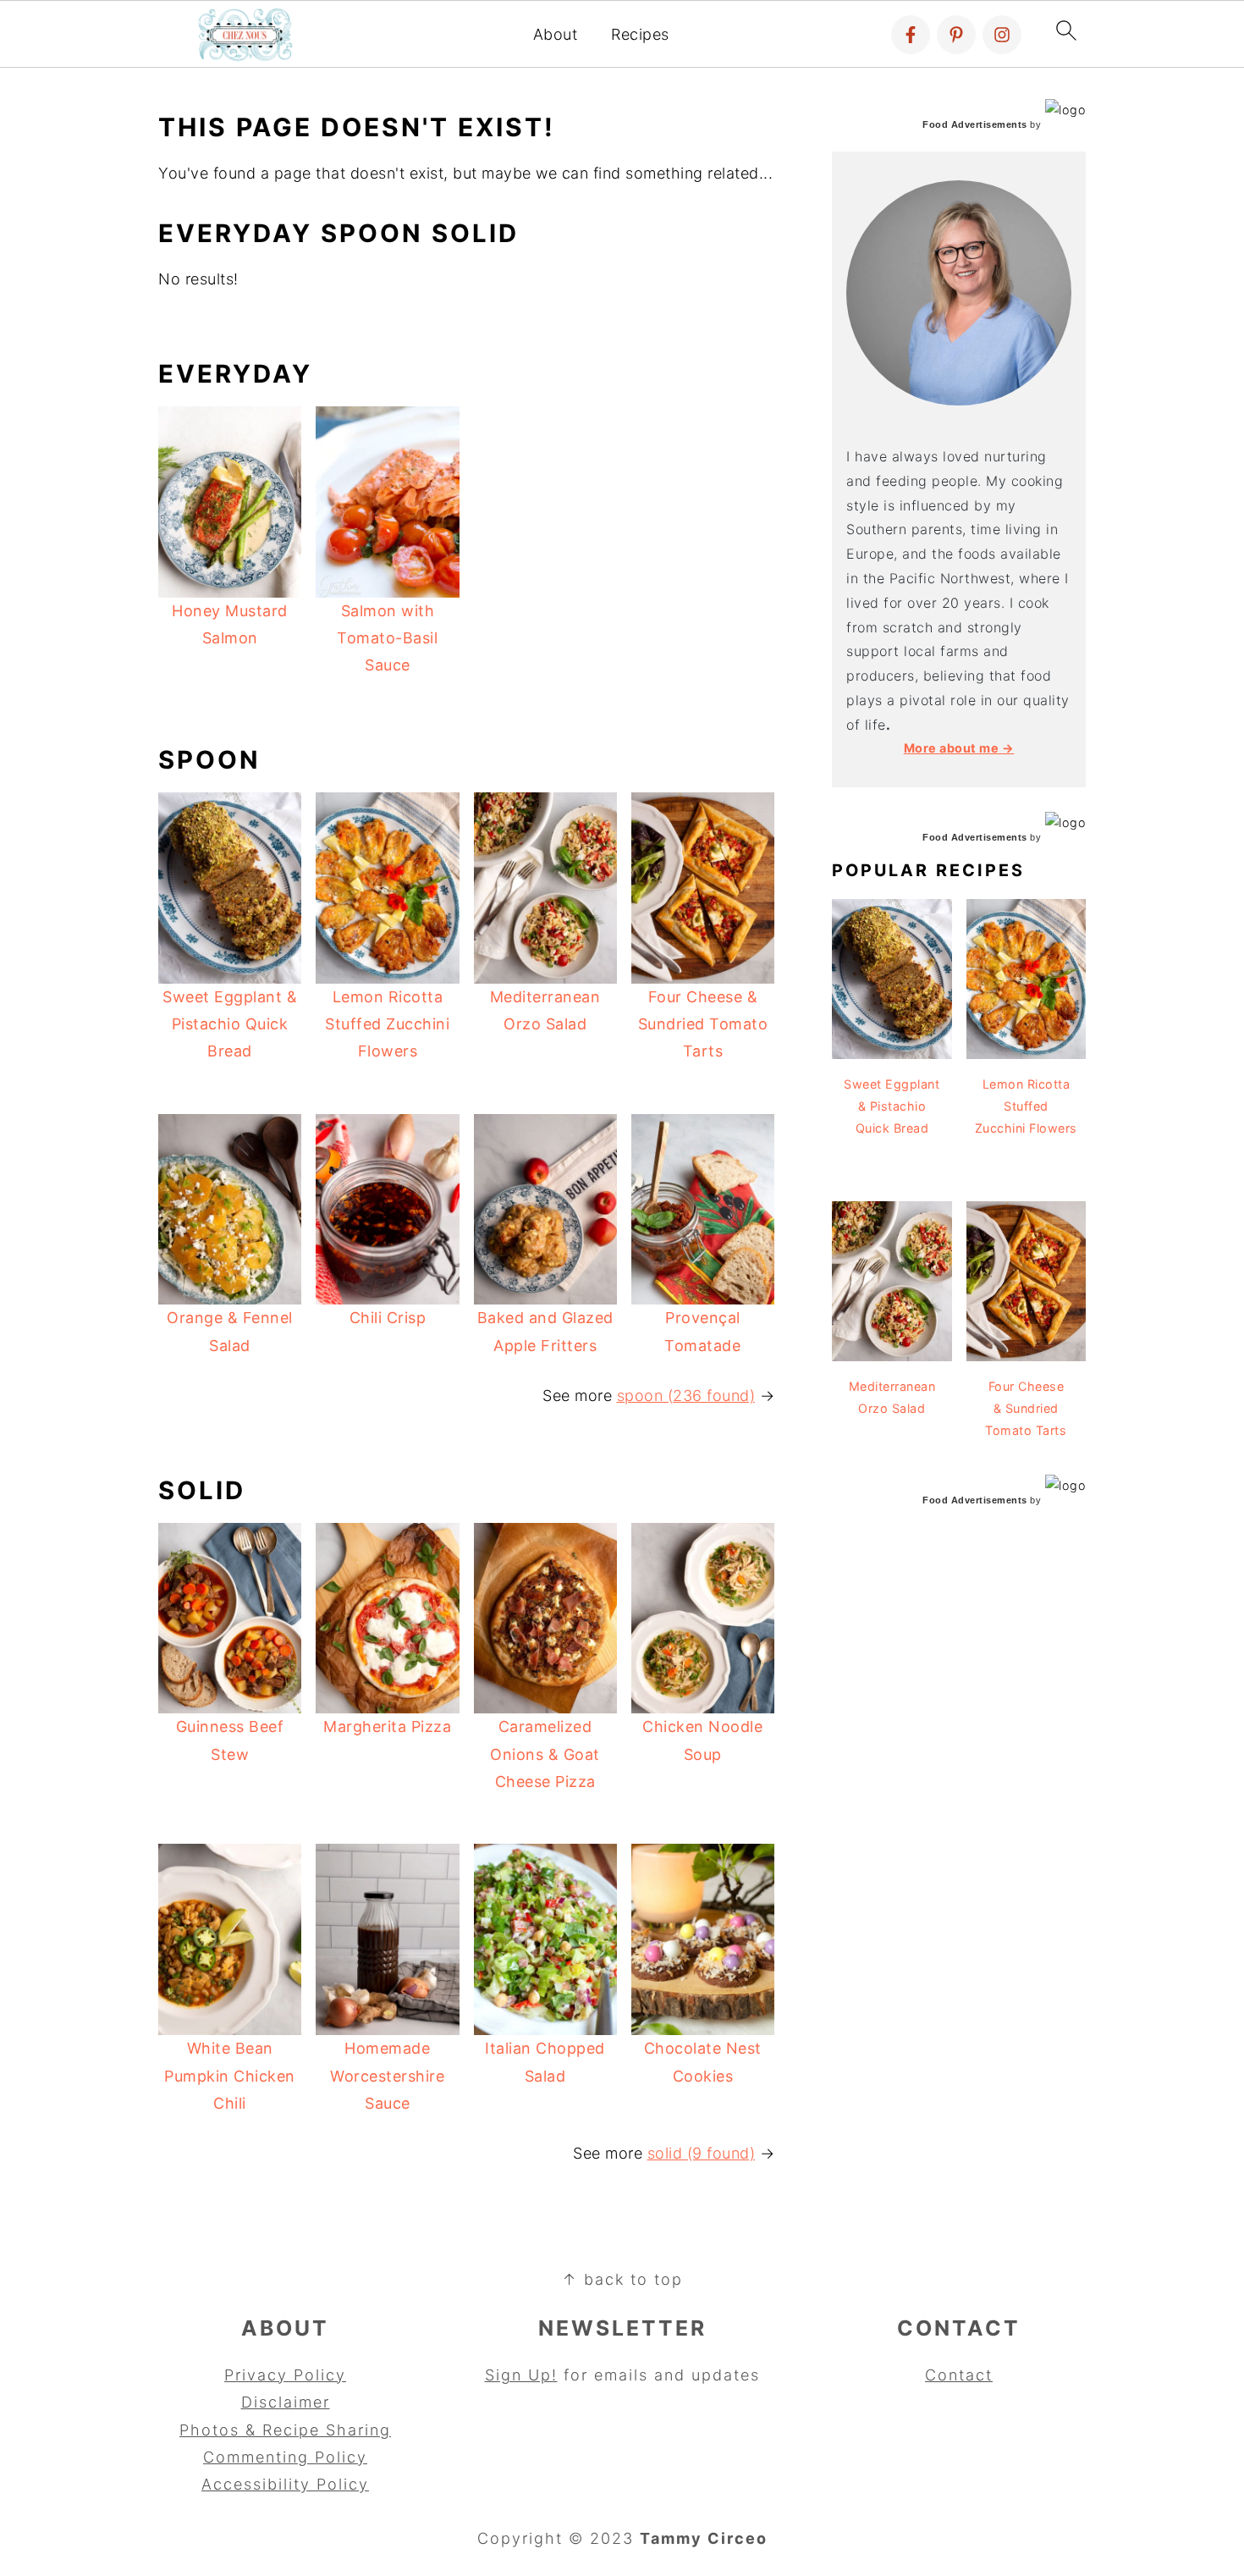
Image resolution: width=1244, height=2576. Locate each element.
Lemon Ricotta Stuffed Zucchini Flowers (387, 1024)
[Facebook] (911, 35)
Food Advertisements (975, 124)
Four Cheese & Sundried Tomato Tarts (703, 1024)
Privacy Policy (285, 2375)
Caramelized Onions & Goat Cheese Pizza (545, 1754)
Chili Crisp (388, 1318)
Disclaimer (286, 2402)
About (556, 34)
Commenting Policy (285, 2457)
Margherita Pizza (387, 1727)
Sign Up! (521, 2375)
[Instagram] (1002, 35)
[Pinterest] (956, 35)
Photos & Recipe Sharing (285, 2430)
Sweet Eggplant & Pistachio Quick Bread (230, 1024)
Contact (959, 2375)
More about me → (959, 748)
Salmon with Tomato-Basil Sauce (387, 638)
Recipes (640, 34)
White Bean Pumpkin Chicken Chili (230, 2076)
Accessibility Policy (285, 2484)
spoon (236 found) (686, 1396)
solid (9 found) (702, 2153)
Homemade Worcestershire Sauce (387, 2076)
